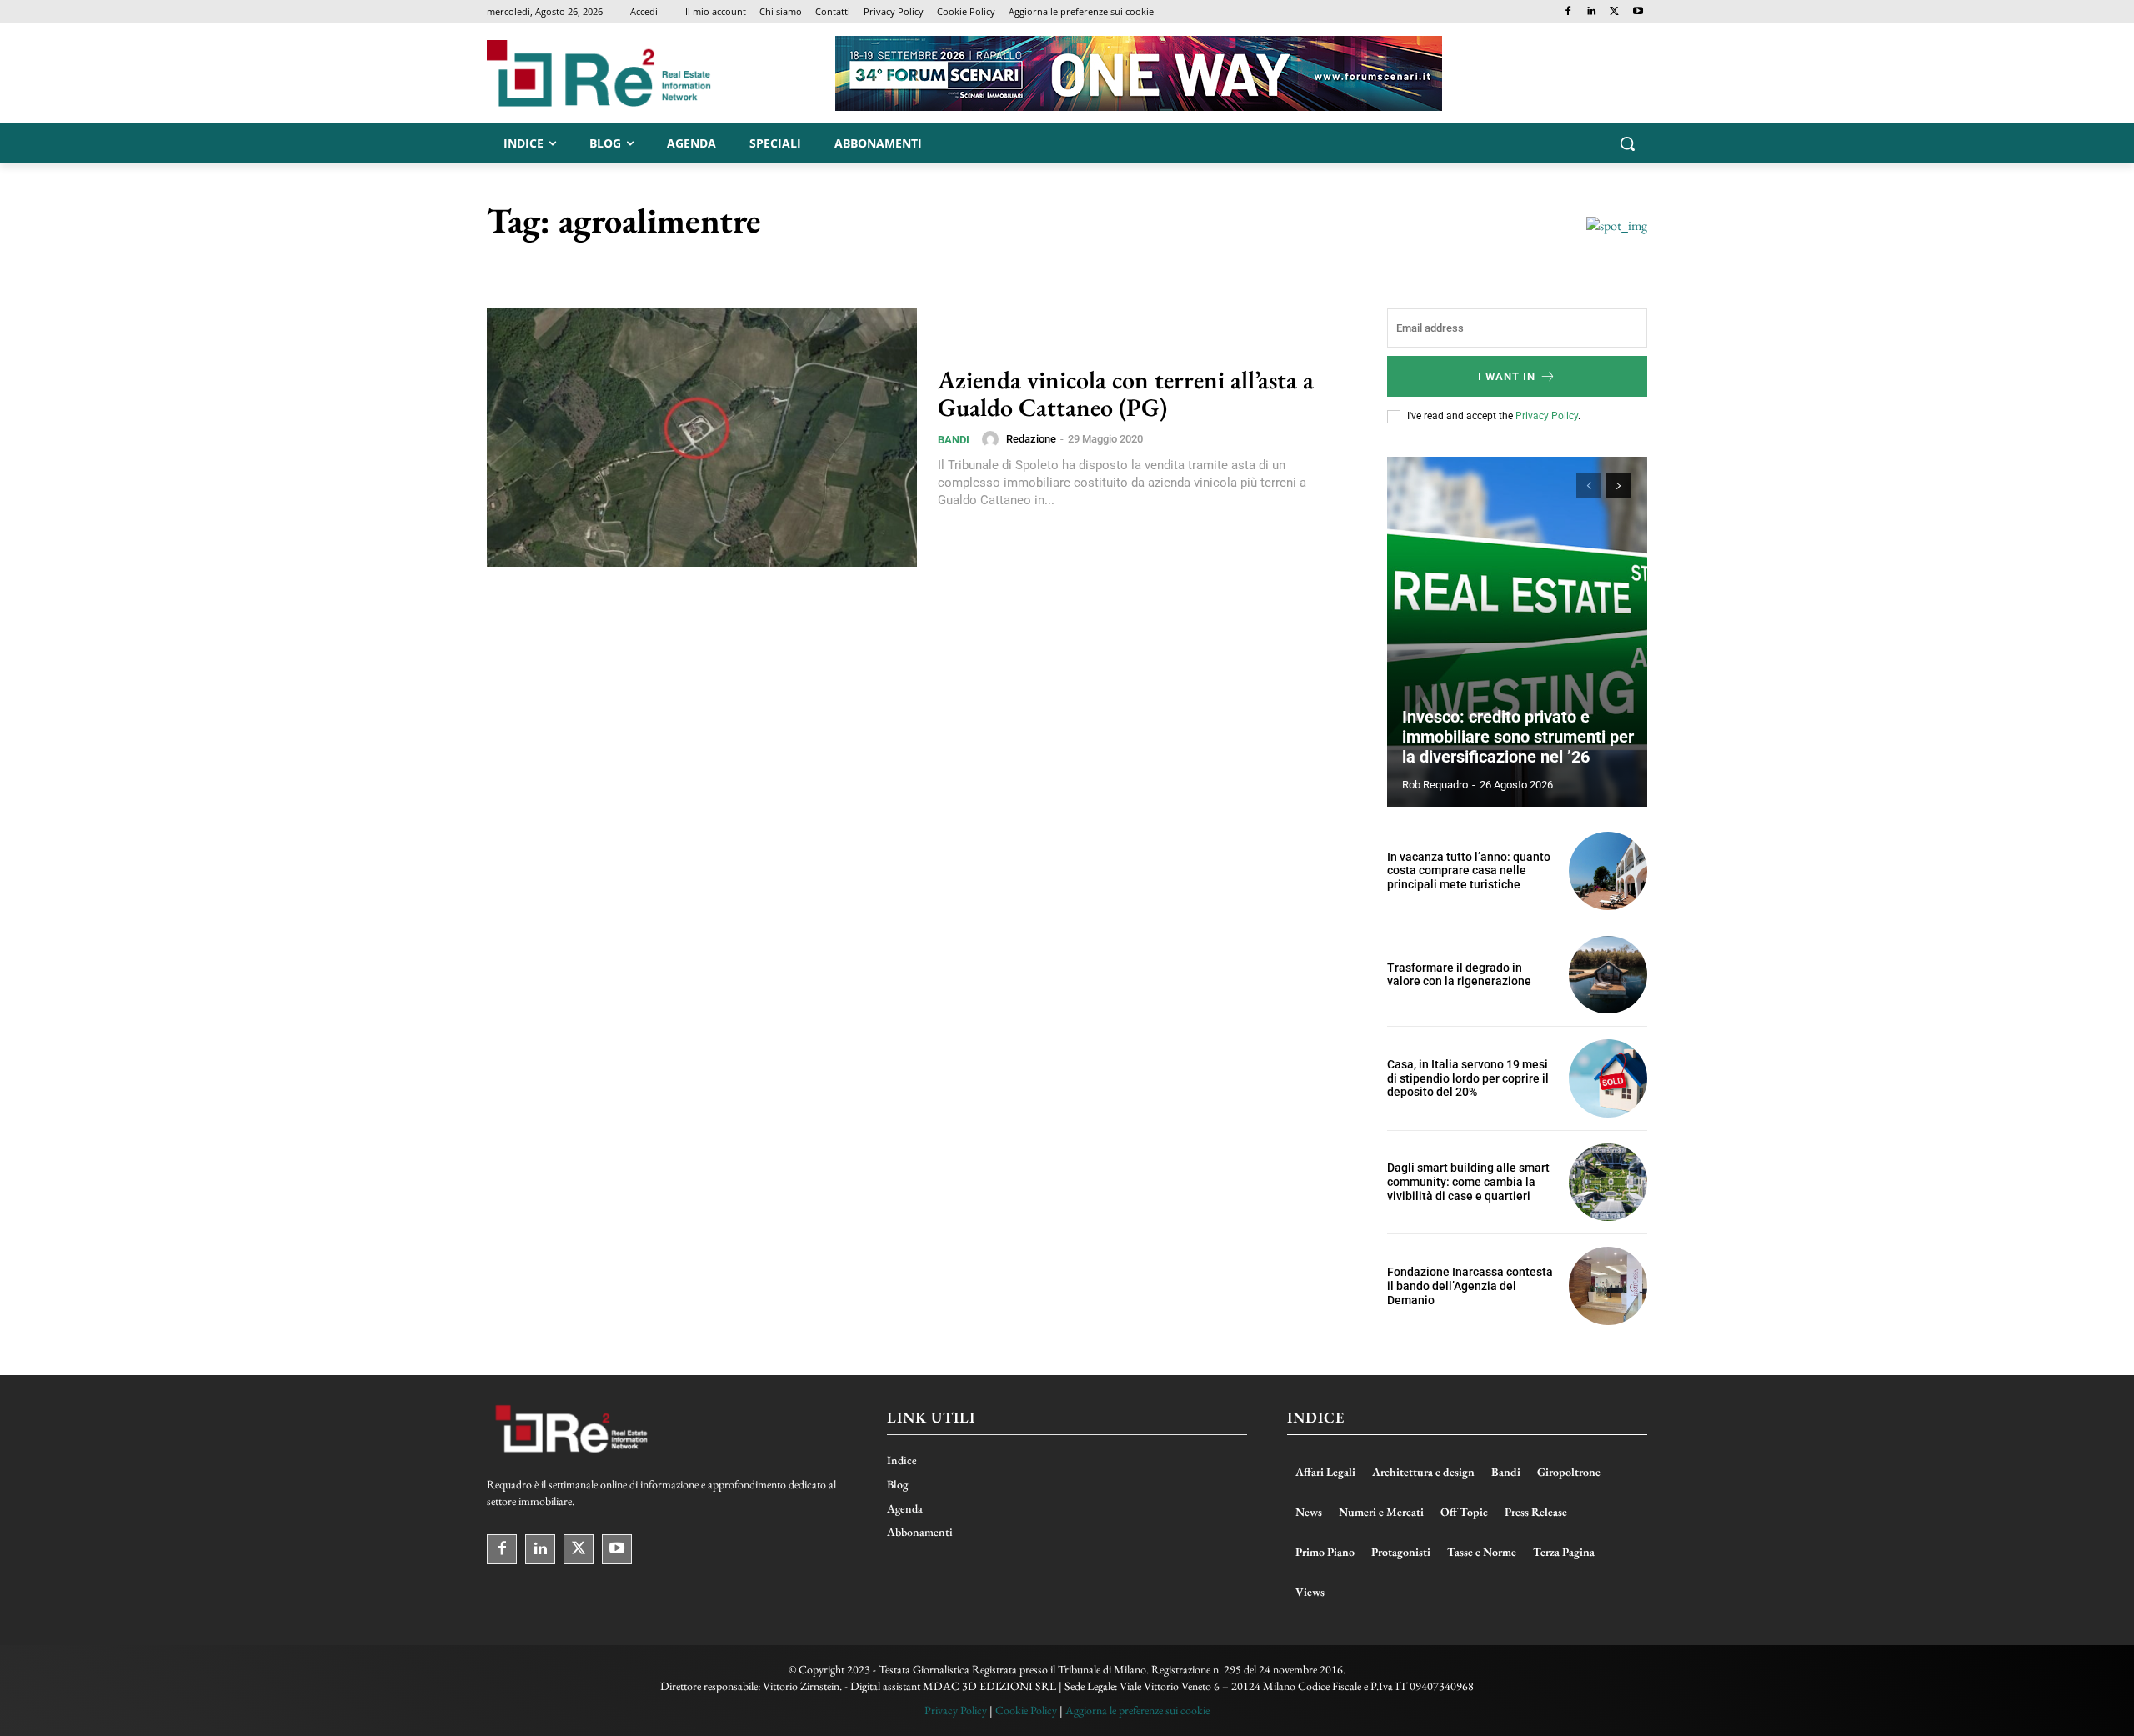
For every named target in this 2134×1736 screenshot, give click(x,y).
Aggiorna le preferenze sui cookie (1137, 1710)
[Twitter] (1614, 12)
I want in (1507, 376)
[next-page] (1618, 486)
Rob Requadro (1435, 785)
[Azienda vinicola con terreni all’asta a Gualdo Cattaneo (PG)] (702, 438)
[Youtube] (1638, 12)
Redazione (1031, 439)
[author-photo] (993, 439)
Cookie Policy (1026, 1710)
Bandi (954, 440)
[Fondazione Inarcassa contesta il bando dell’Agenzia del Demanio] (1608, 1286)
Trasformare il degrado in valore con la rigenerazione (1459, 975)
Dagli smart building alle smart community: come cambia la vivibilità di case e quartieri (1468, 1182)
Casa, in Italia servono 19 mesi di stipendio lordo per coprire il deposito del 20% (1468, 1078)
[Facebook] (1568, 12)
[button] (1627, 143)
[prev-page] (1588, 486)
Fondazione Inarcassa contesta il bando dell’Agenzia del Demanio (1470, 1286)
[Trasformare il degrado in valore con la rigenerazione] (1608, 975)
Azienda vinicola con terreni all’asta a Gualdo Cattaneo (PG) (1126, 393)
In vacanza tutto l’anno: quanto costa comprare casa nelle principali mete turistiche (1469, 871)
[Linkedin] (1592, 12)
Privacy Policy (1547, 416)
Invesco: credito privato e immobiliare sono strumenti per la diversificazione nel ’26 (1518, 737)
